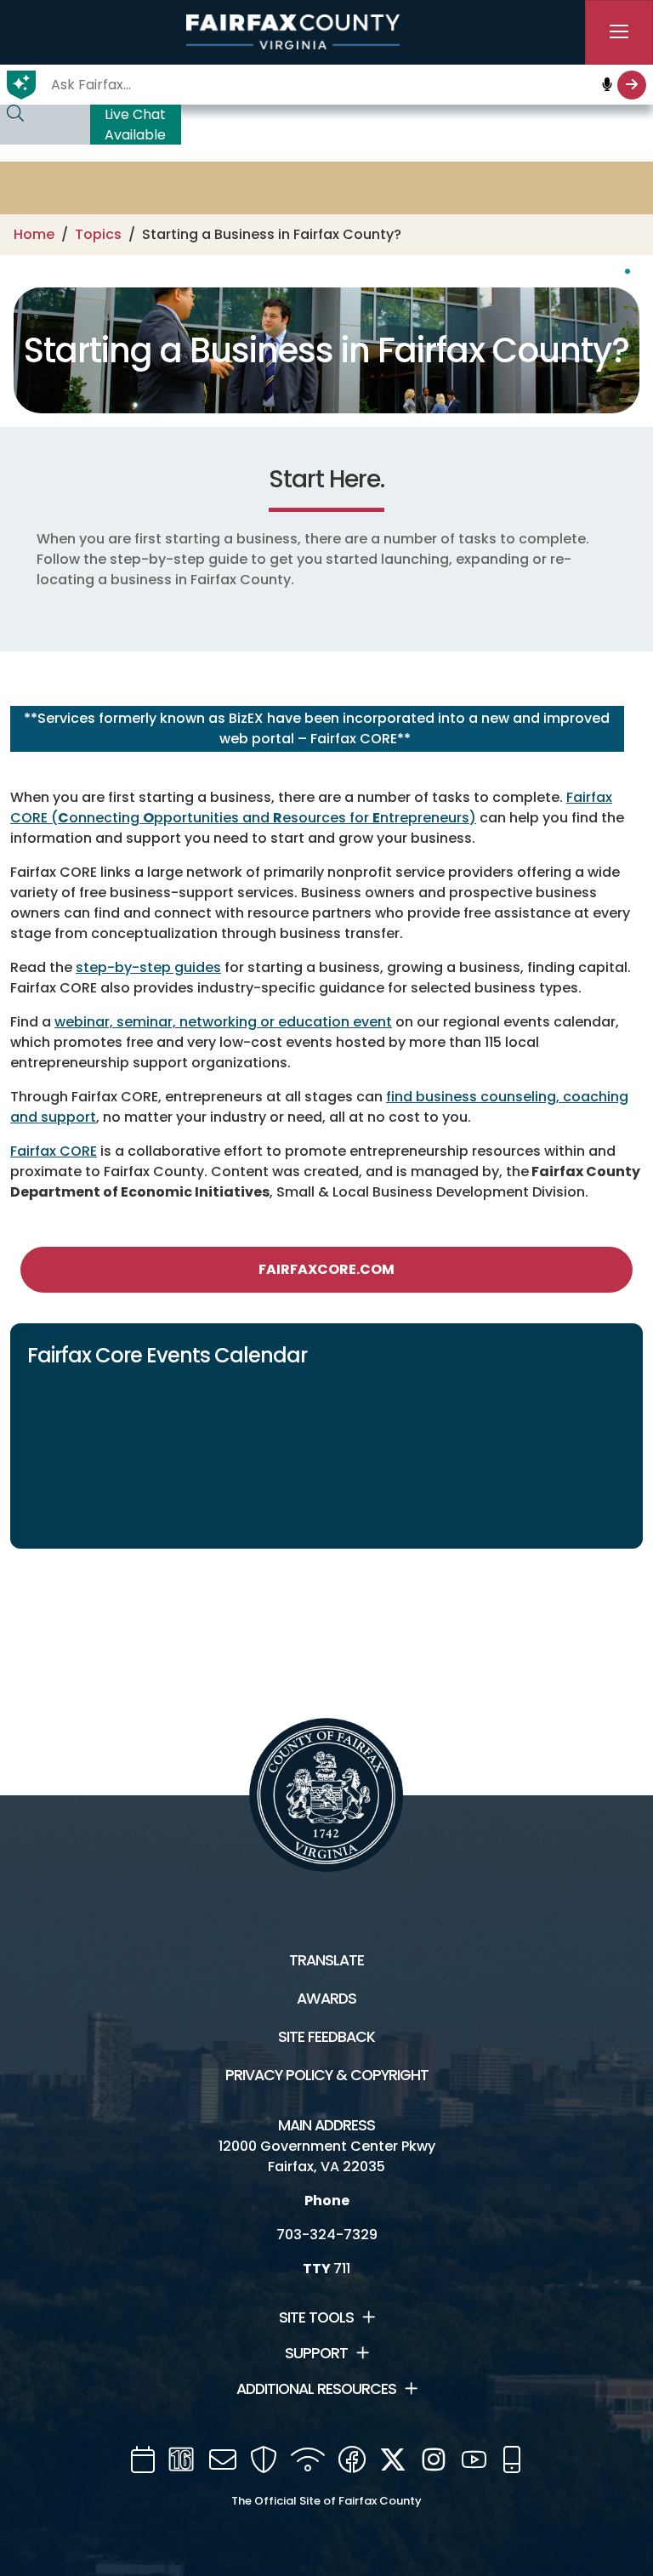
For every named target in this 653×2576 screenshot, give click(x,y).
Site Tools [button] (316, 2317)
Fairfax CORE (54, 1151)
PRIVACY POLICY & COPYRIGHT (327, 2075)
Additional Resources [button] (316, 2389)
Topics (98, 234)
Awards (326, 1999)
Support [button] (316, 2353)
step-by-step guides (148, 967)
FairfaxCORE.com (326, 1269)
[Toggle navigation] (619, 32)
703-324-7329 (327, 2235)
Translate (326, 1960)
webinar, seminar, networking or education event (223, 1022)
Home (34, 234)
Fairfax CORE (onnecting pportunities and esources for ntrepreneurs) (311, 807)
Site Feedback (326, 2037)
